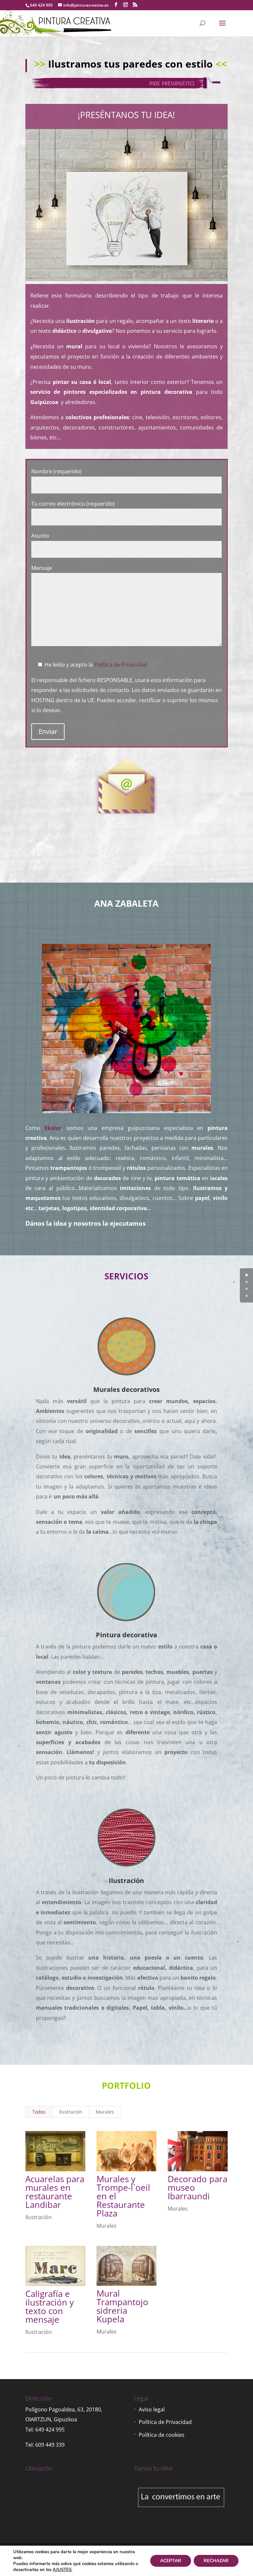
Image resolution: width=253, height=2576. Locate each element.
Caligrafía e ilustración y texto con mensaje (50, 2307)
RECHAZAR (216, 2561)
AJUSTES (62, 2570)
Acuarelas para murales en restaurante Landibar (55, 2192)
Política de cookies (162, 2435)
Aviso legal (152, 2409)
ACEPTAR (171, 2561)
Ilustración (71, 2112)
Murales (105, 2112)
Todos (39, 2112)
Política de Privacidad (121, 665)
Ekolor (53, 1128)
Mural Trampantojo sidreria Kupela (122, 2306)
